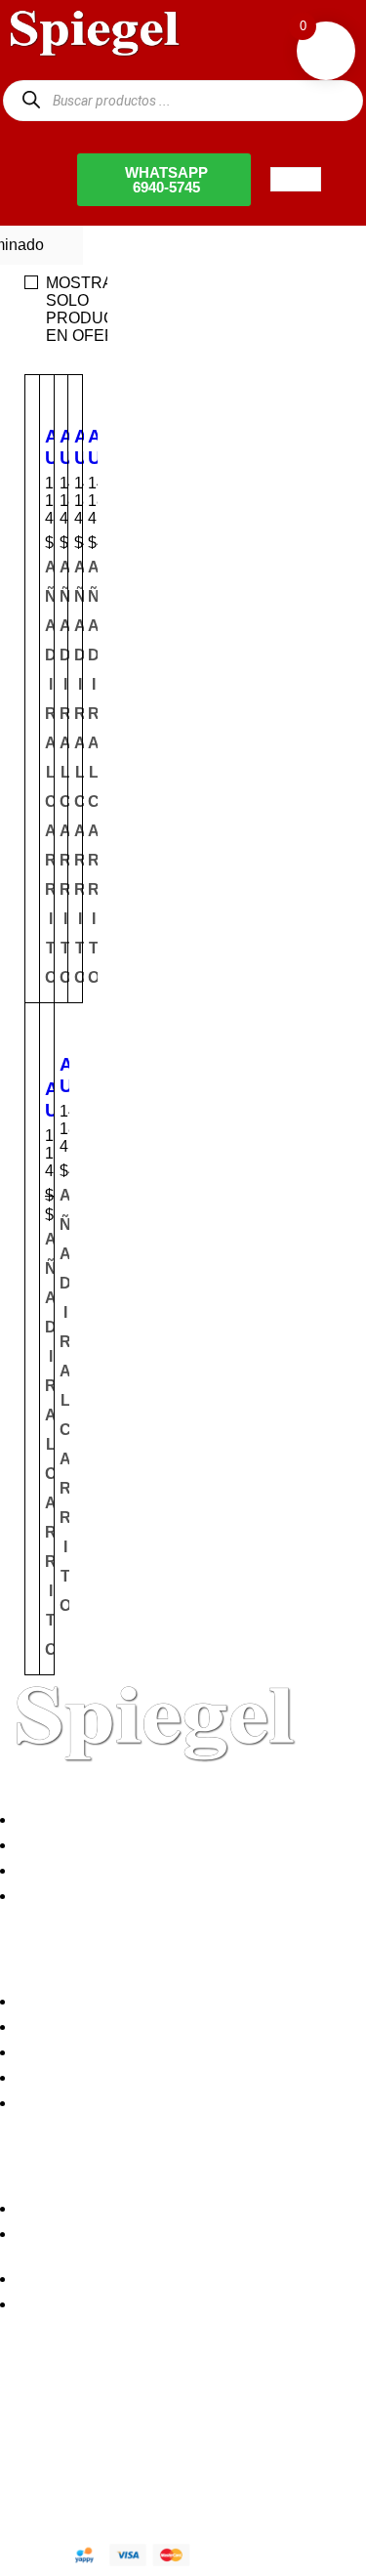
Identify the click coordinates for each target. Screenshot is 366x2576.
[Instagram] (130, 2408)
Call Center (61, 2103)
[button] (94, 773)
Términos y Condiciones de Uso (133, 2077)
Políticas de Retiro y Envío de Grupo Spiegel (176, 2052)
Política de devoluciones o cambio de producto (183, 2027)
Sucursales (61, 1845)
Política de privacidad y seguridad (139, 2001)
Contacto (53, 1896)
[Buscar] (31, 100)
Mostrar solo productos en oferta (97, 309)
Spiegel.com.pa (161, 2474)
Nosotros (53, 1819)
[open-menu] (296, 179)
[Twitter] (77, 2408)
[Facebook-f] (24, 2408)
